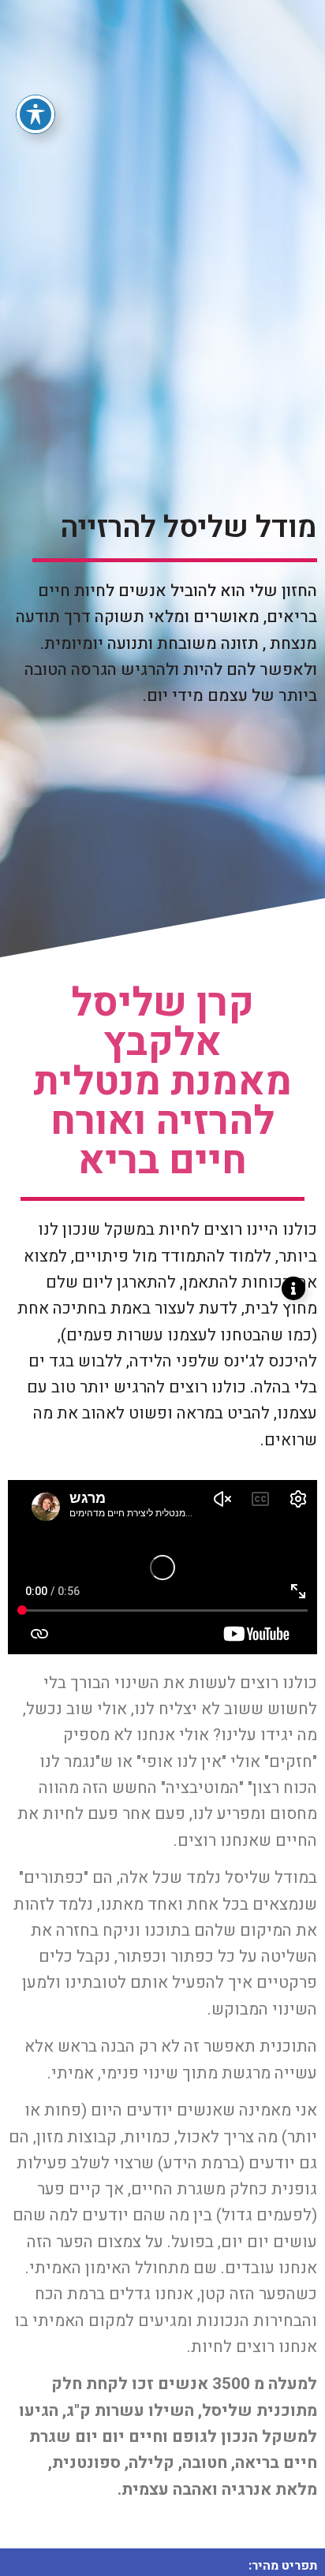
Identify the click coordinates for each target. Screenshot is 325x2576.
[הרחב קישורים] (293, 1288)
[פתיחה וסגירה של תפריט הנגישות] (35, 114)
